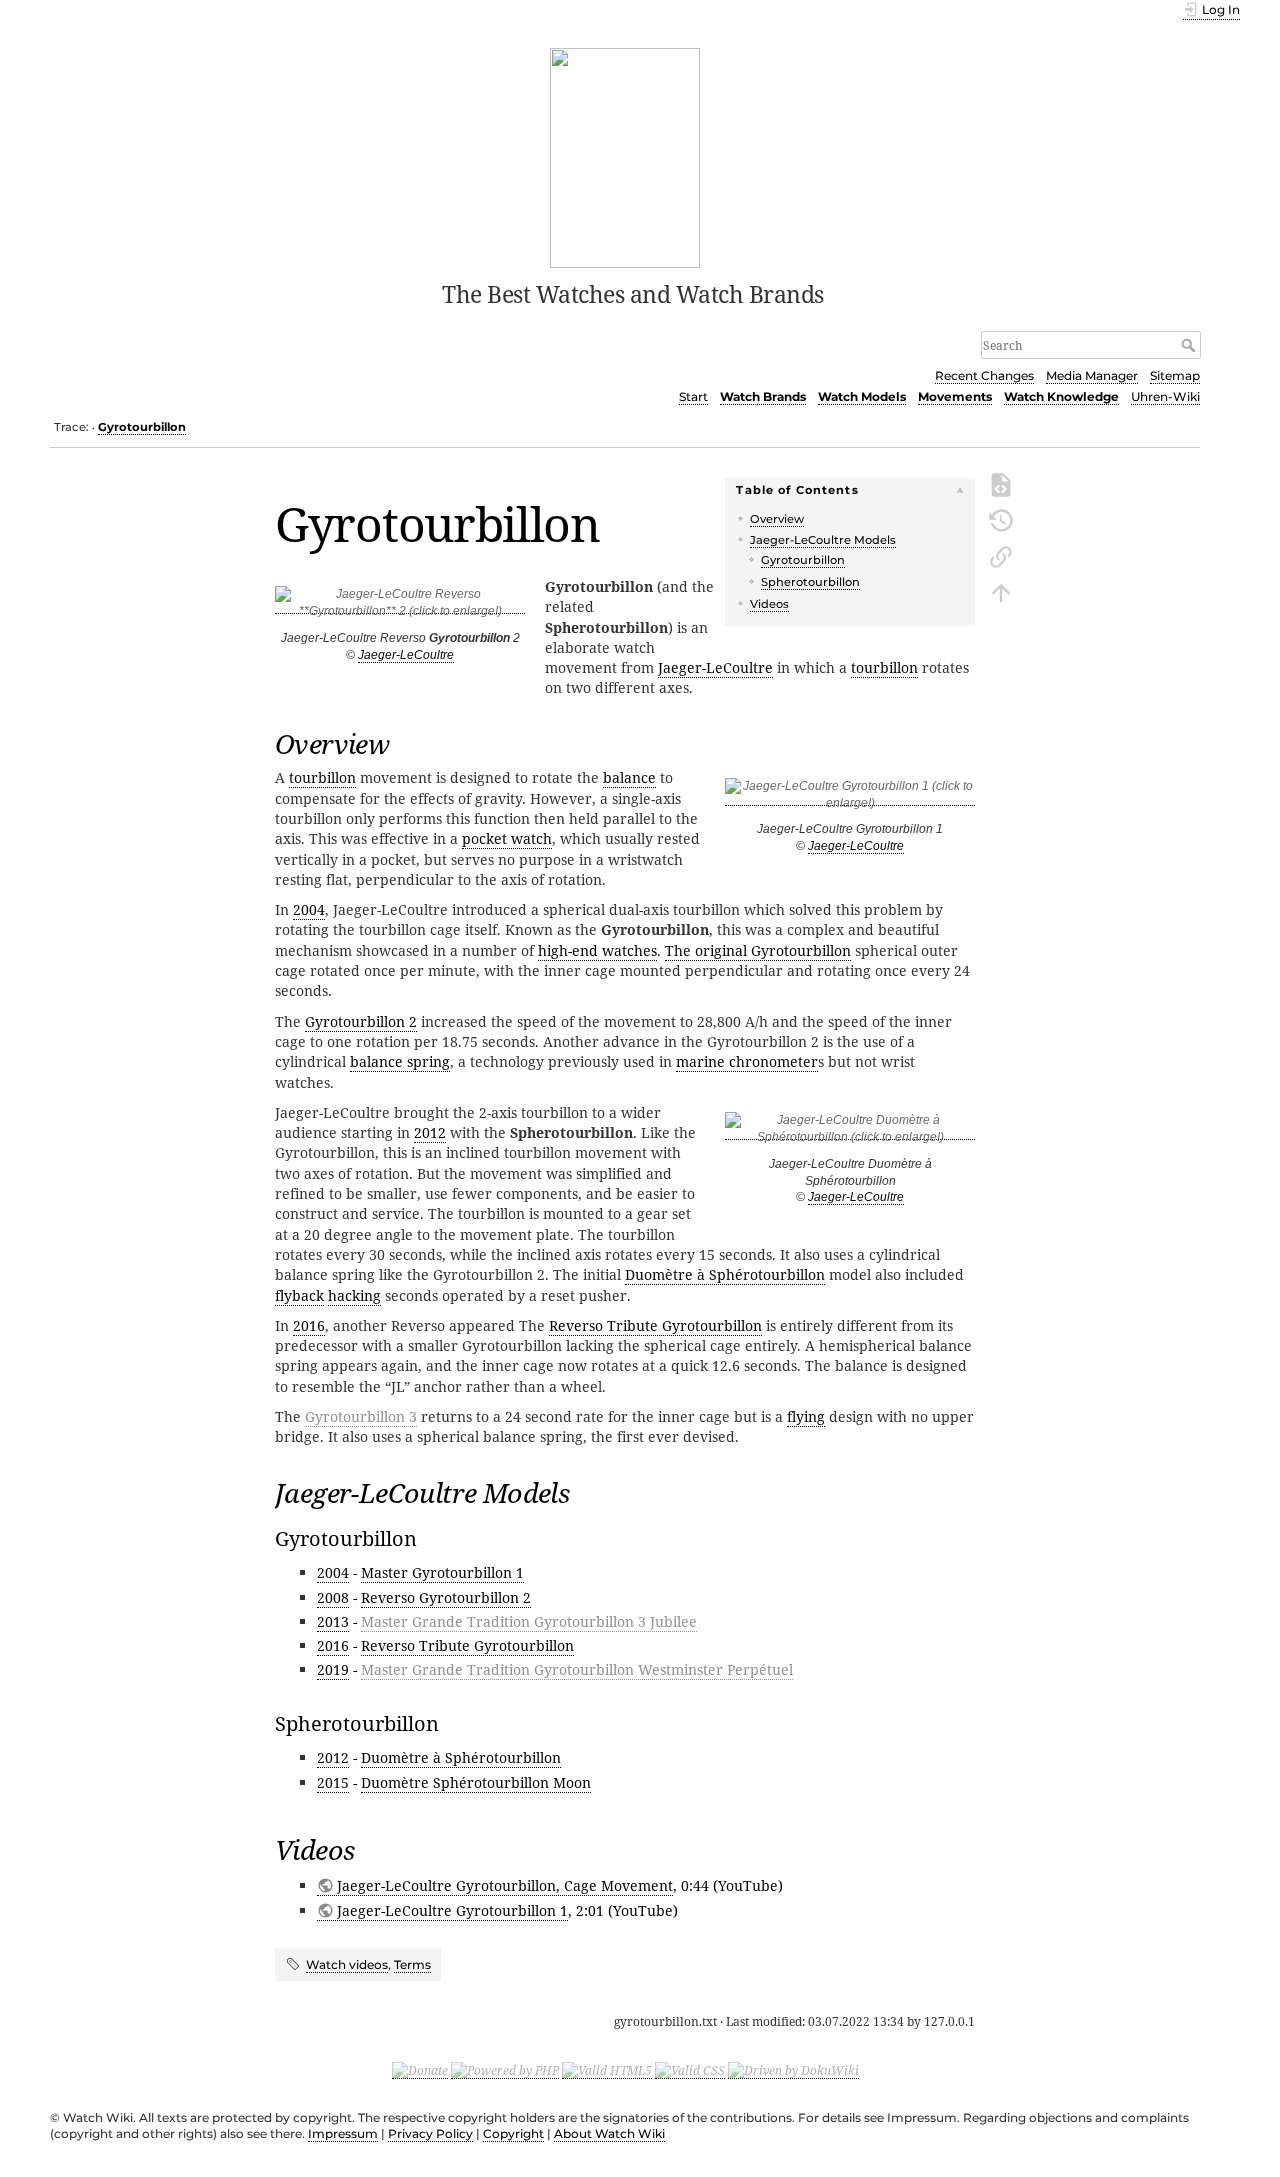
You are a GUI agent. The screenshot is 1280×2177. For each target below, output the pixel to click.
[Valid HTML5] (607, 2070)
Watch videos (347, 1964)
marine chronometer (747, 1061)
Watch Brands (763, 396)
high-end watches (597, 950)
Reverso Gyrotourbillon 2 (446, 1597)
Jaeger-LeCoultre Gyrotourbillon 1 (452, 1910)
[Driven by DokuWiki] (793, 2070)
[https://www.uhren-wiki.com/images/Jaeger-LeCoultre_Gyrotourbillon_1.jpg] (850, 798)
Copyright (513, 2133)
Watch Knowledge (1061, 396)
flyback (299, 1295)
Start (693, 396)
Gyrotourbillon (142, 427)
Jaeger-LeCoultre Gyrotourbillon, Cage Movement (505, 1885)
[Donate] (420, 2070)
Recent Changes (984, 375)
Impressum (343, 2133)
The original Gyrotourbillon (758, 950)
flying (806, 1416)
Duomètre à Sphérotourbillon (725, 1274)
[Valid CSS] (690, 2070)
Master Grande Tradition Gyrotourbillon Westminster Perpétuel (577, 1669)
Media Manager (1092, 375)
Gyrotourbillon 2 (361, 1021)
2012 (430, 1132)
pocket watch (507, 838)
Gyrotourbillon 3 (361, 1416)
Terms (412, 1964)
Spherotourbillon (810, 582)
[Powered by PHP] (505, 2070)
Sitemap (1175, 375)
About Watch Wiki (609, 2133)
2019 (333, 1669)
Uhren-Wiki (1165, 396)
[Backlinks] (1001, 555)
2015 (333, 1782)
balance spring (400, 1061)
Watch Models (862, 396)
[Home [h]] (625, 156)
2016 (309, 1325)
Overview (777, 519)
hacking (354, 1295)
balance (629, 777)
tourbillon (884, 667)
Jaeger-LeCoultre (406, 655)
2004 (309, 909)
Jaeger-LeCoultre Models (823, 540)
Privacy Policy (430, 2133)
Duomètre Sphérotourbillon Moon (476, 1782)
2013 (333, 1621)
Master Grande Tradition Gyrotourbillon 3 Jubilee (529, 1621)
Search (1190, 345)
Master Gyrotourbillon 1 (442, 1572)
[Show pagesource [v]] (1001, 483)
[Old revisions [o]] (1001, 519)
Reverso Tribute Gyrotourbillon (655, 1325)
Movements (955, 396)
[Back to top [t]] (1001, 591)
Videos (769, 604)
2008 (333, 1597)
